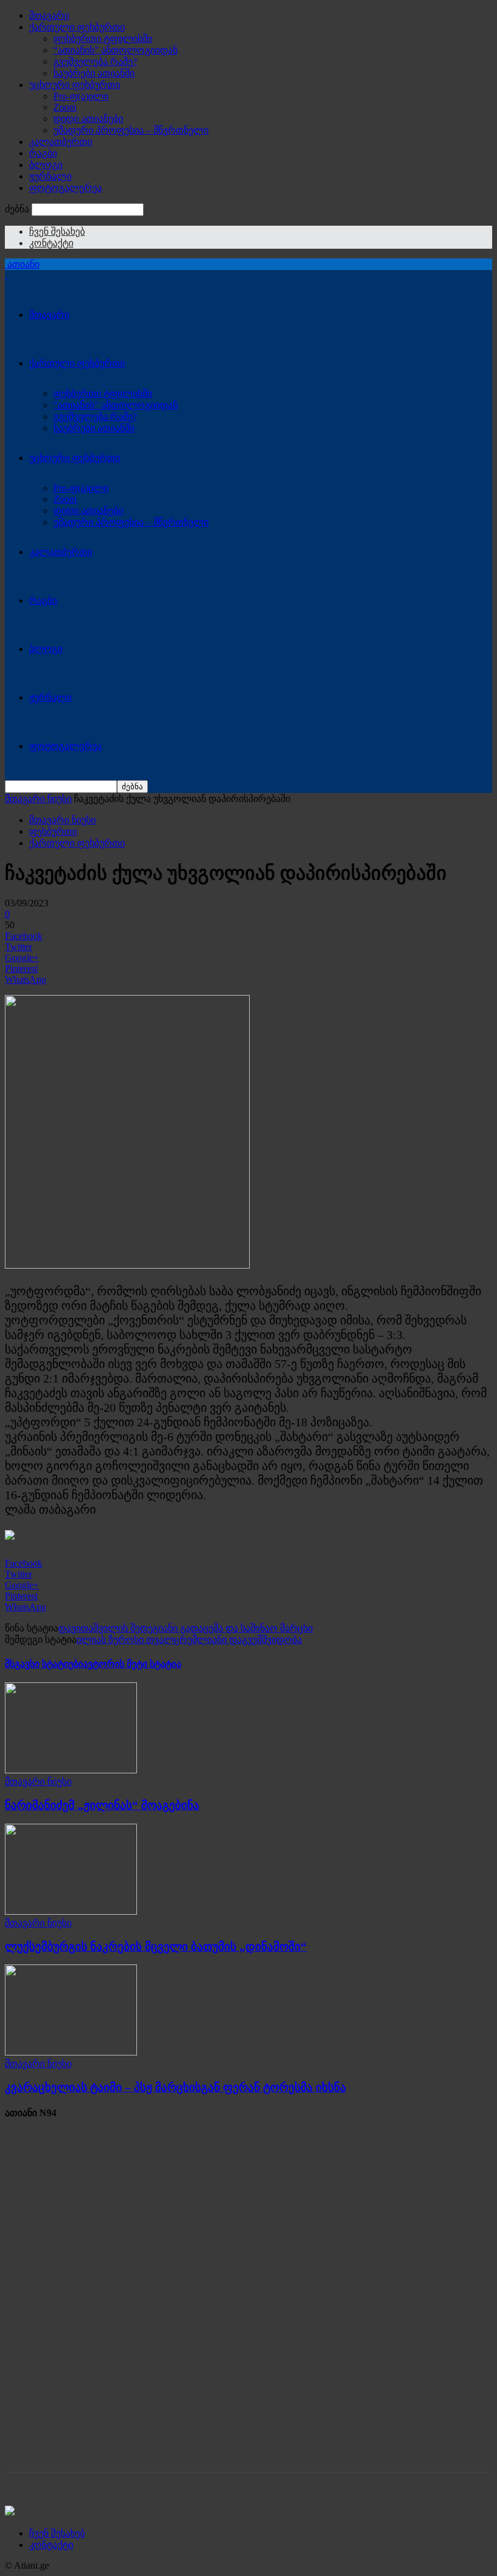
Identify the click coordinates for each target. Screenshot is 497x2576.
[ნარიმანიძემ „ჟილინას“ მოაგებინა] (71, 1770)
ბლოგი (46, 165)
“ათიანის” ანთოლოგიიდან (115, 50)
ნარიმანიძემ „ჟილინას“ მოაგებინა (102, 1805)
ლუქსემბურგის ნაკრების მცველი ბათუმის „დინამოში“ (156, 1947)
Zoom (65, 107)
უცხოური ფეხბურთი (75, 85)
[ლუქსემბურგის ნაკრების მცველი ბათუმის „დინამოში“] (71, 1911)
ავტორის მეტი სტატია (132, 1664)
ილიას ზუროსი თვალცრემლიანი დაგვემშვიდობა (189, 1640)
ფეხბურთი (53, 831)
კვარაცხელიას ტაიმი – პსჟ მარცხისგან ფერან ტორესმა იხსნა (175, 2087)
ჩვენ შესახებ (57, 231)
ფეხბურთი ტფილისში (103, 39)
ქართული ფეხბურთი (77, 27)
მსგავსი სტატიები (44, 1664)
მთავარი (49, 15)
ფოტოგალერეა (65, 188)
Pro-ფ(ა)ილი (81, 96)
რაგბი (43, 153)
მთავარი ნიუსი (38, 799)
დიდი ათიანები (88, 119)
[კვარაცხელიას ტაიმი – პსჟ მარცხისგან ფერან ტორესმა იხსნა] (71, 2052)
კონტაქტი (51, 243)
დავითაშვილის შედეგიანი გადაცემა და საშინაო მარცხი (185, 1628)
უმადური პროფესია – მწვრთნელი (131, 130)
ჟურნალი (50, 176)
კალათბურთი (61, 142)
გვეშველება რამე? (95, 62)
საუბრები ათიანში (94, 73)
